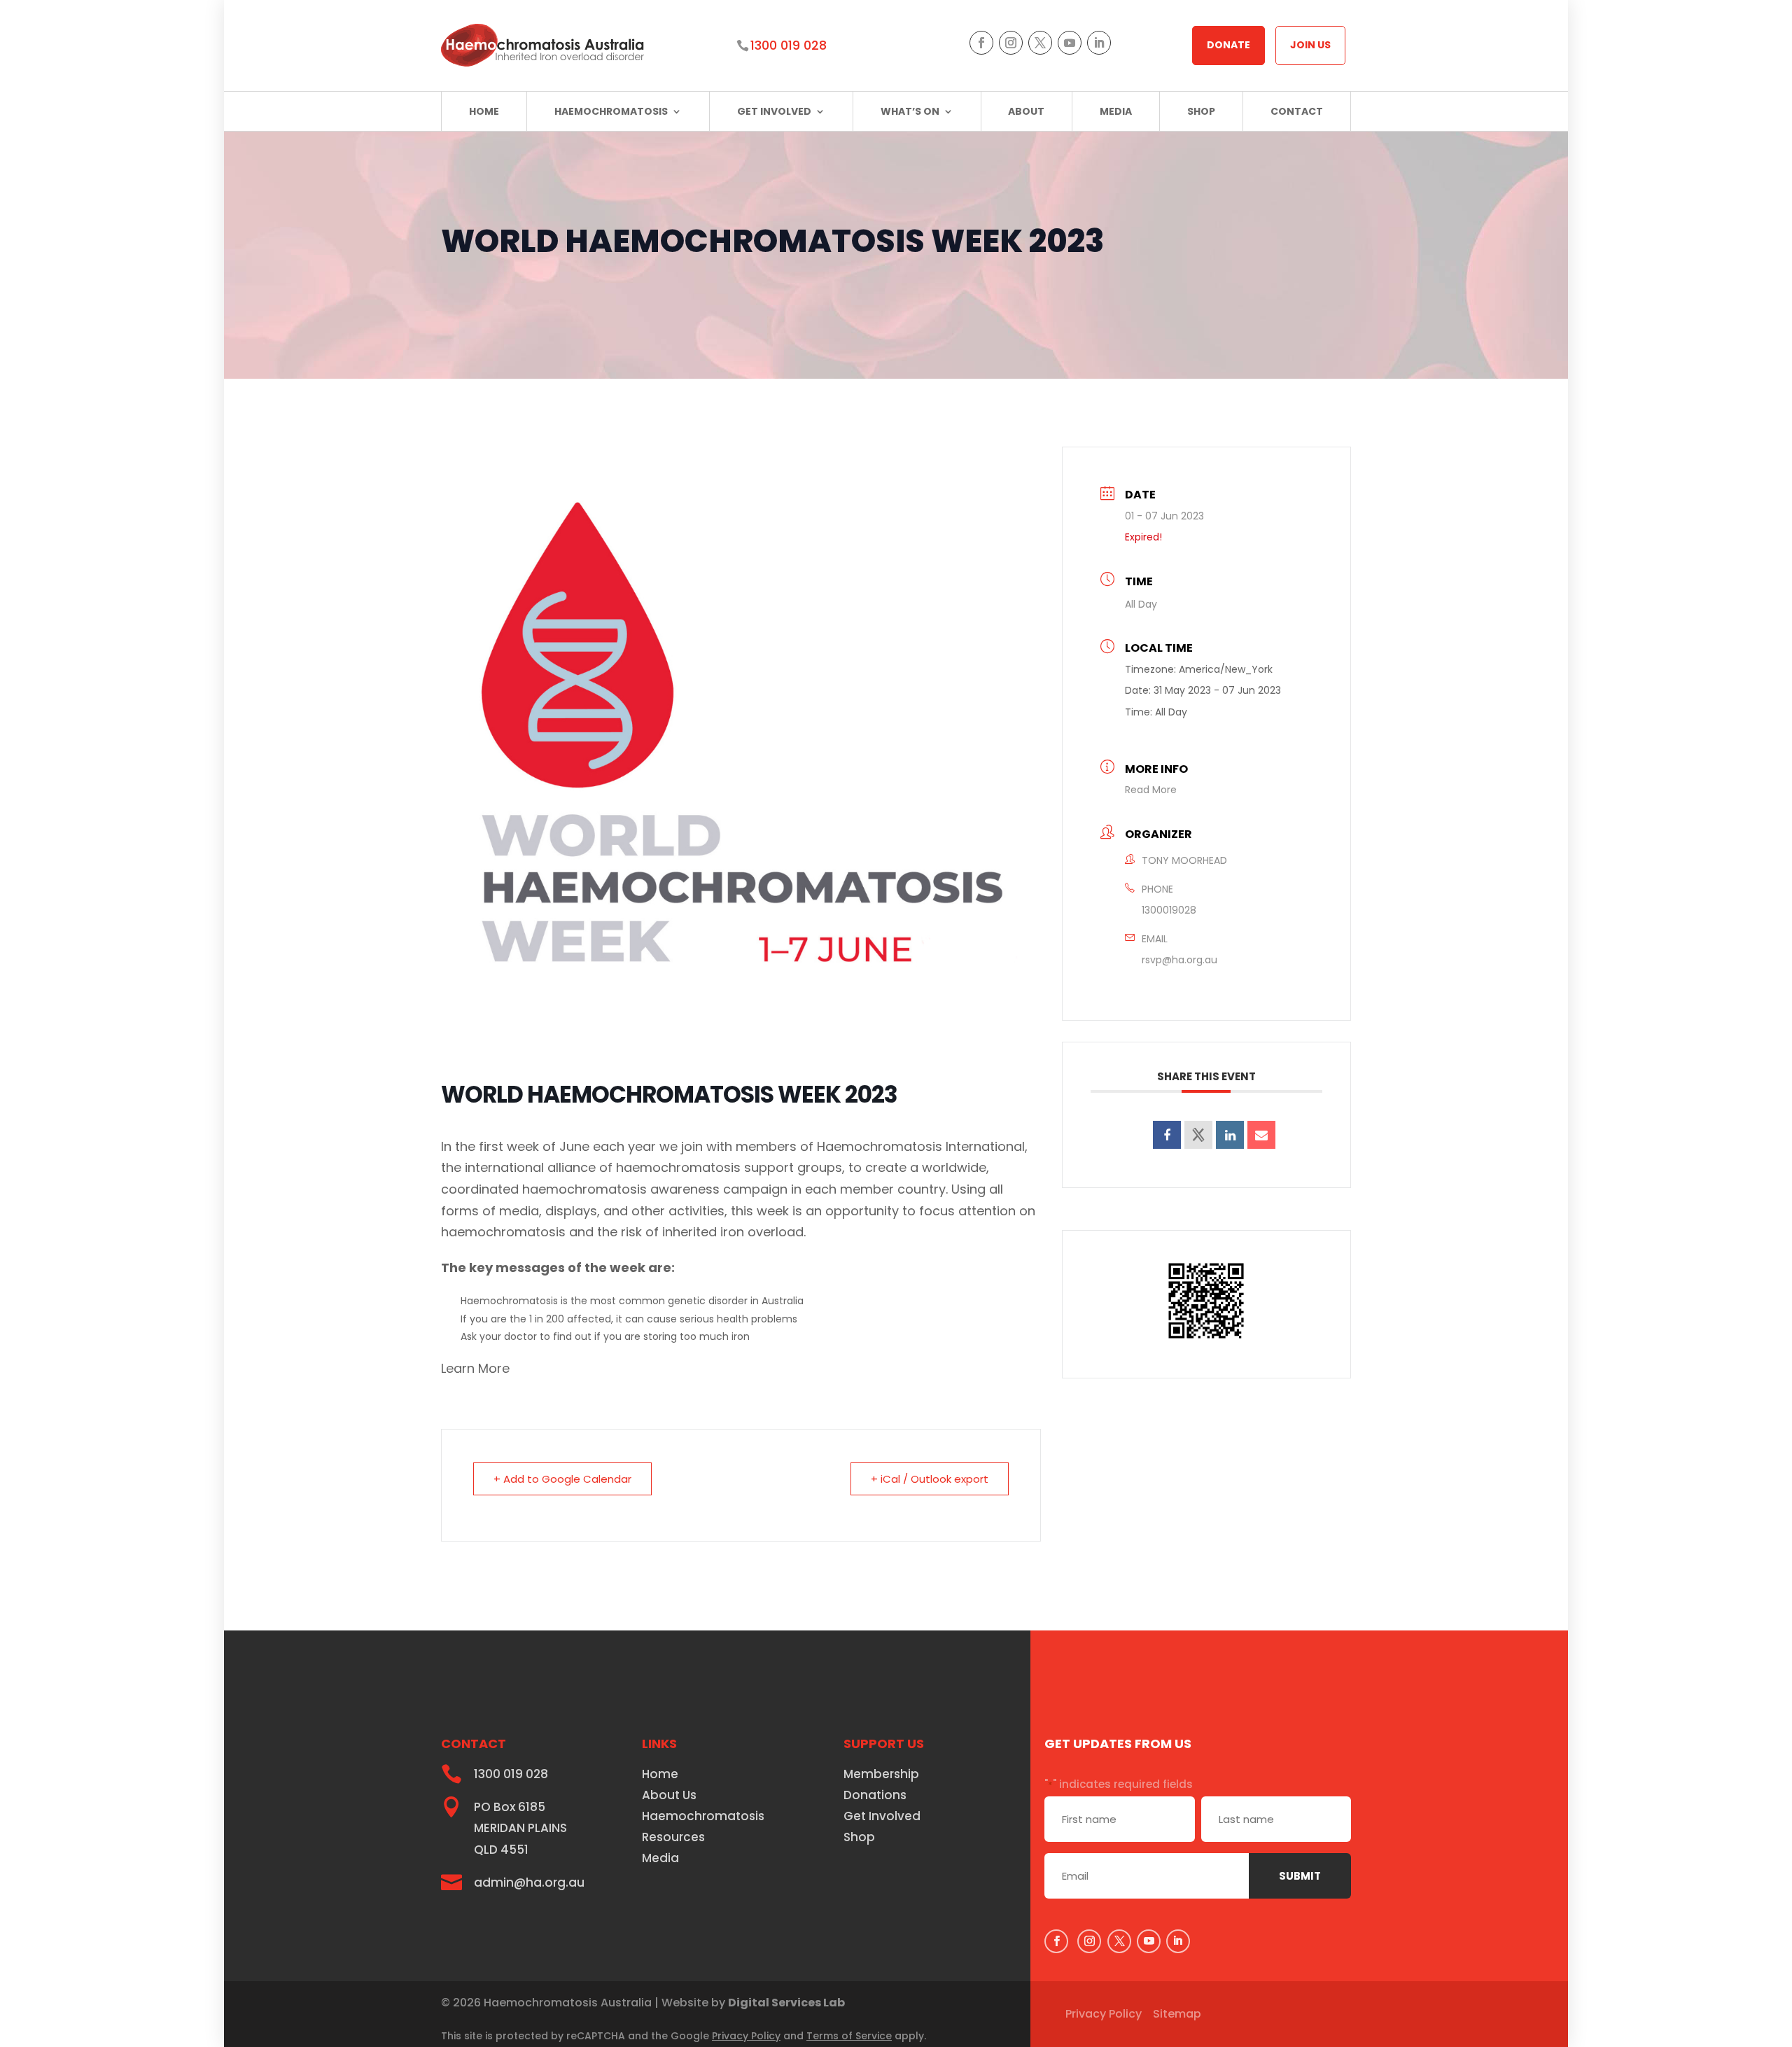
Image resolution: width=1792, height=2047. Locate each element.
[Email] (1261, 1135)
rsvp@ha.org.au (1179, 960)
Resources (673, 1839)
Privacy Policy (746, 2036)
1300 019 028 (789, 45)
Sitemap (1177, 2014)
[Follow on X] (1040, 43)
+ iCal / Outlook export (930, 1479)
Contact (1297, 111)
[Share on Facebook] (1167, 1135)
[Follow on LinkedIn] (1099, 43)
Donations (875, 1797)
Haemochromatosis (611, 111)
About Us (669, 1797)
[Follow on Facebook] (981, 43)
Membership (881, 1776)
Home (484, 111)
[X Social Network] (1198, 1135)
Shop (1201, 111)
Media (1116, 111)
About (1026, 111)
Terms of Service (849, 2036)
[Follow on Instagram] (1011, 43)
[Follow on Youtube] (1070, 43)
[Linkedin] (1230, 1135)
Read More (1151, 790)
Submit (1300, 1876)
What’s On (910, 111)
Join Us (1310, 45)
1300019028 (1169, 910)
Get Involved (774, 111)
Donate (1228, 45)
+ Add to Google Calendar (562, 1479)
